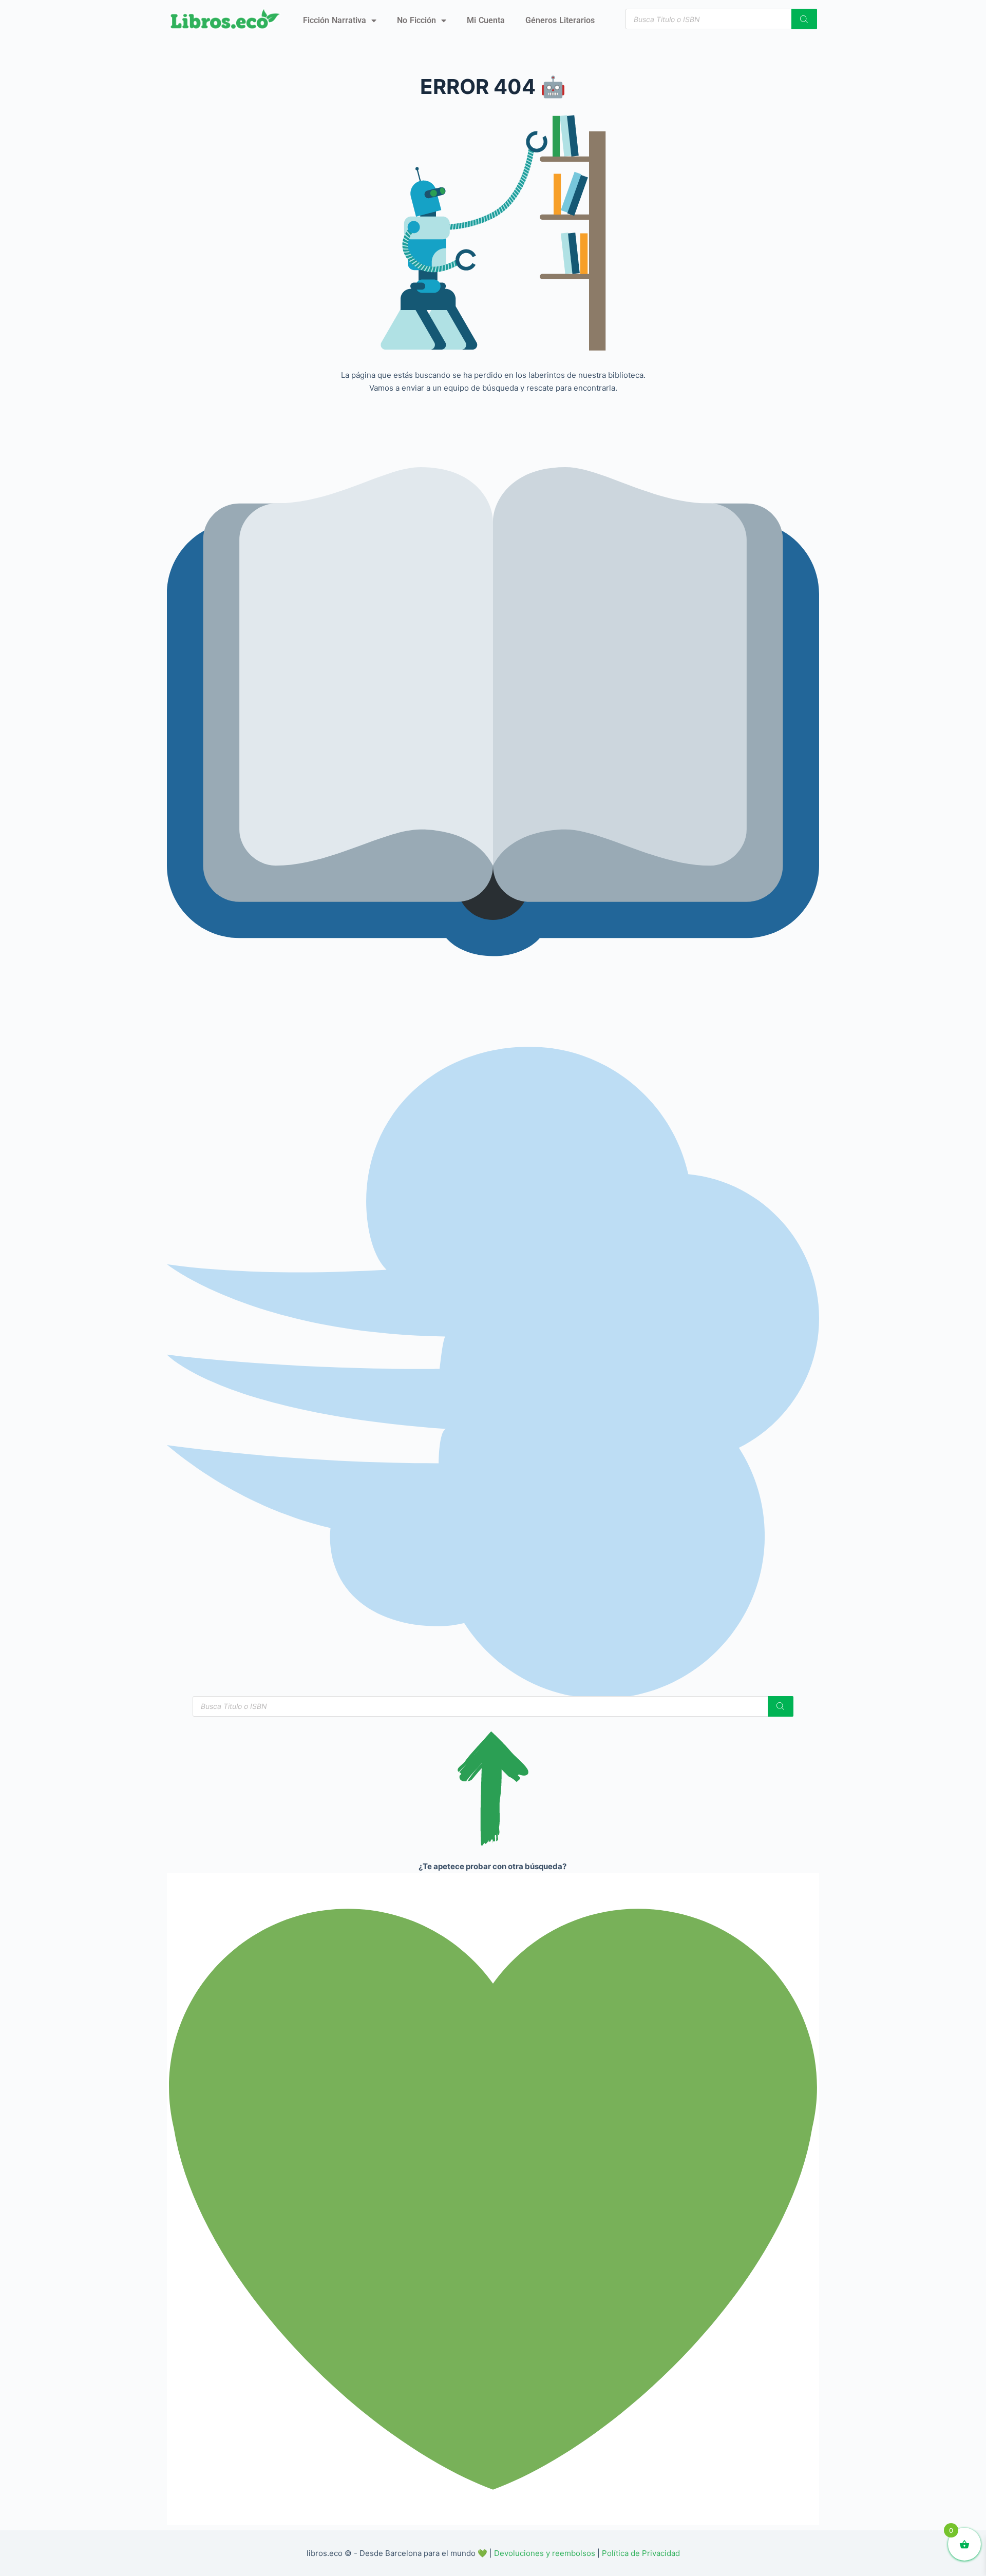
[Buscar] (804, 19)
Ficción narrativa (335, 20)
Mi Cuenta (486, 20)
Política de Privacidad (641, 2553)
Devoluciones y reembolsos (545, 2553)
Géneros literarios (560, 20)
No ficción (416, 20)
